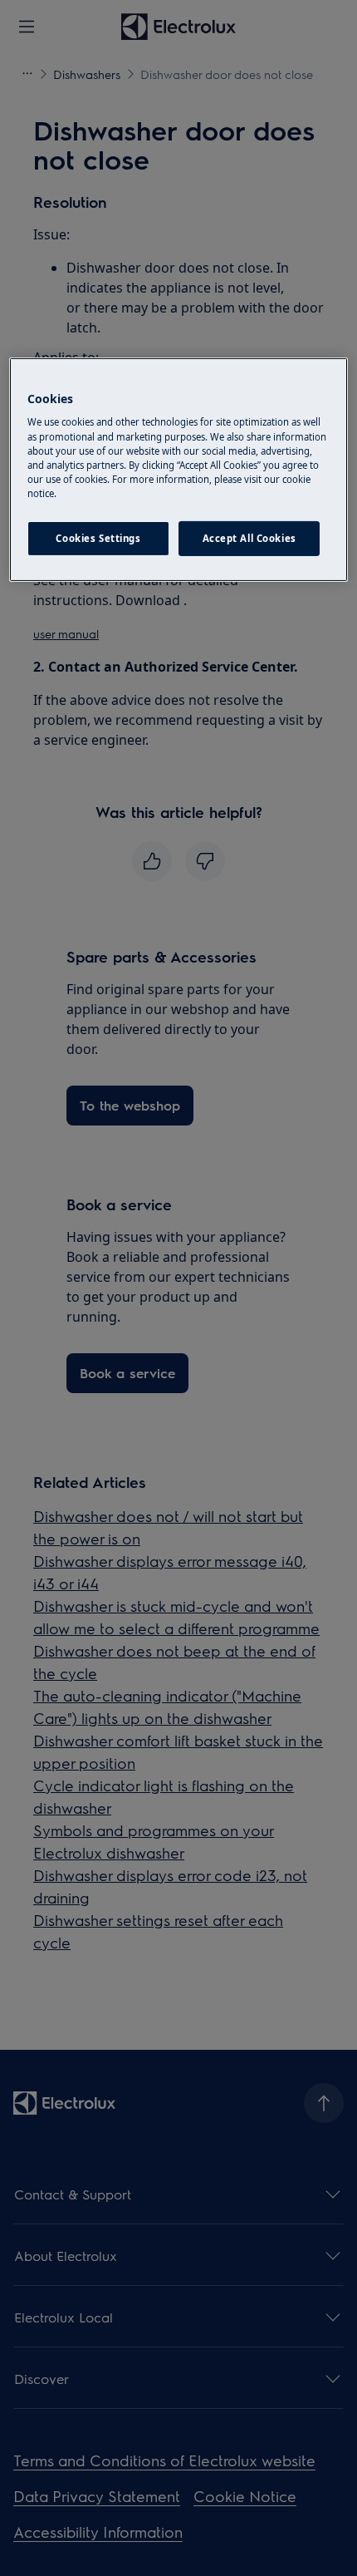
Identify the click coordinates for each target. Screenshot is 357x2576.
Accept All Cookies (249, 538)
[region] (179, 470)
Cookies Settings (98, 538)
